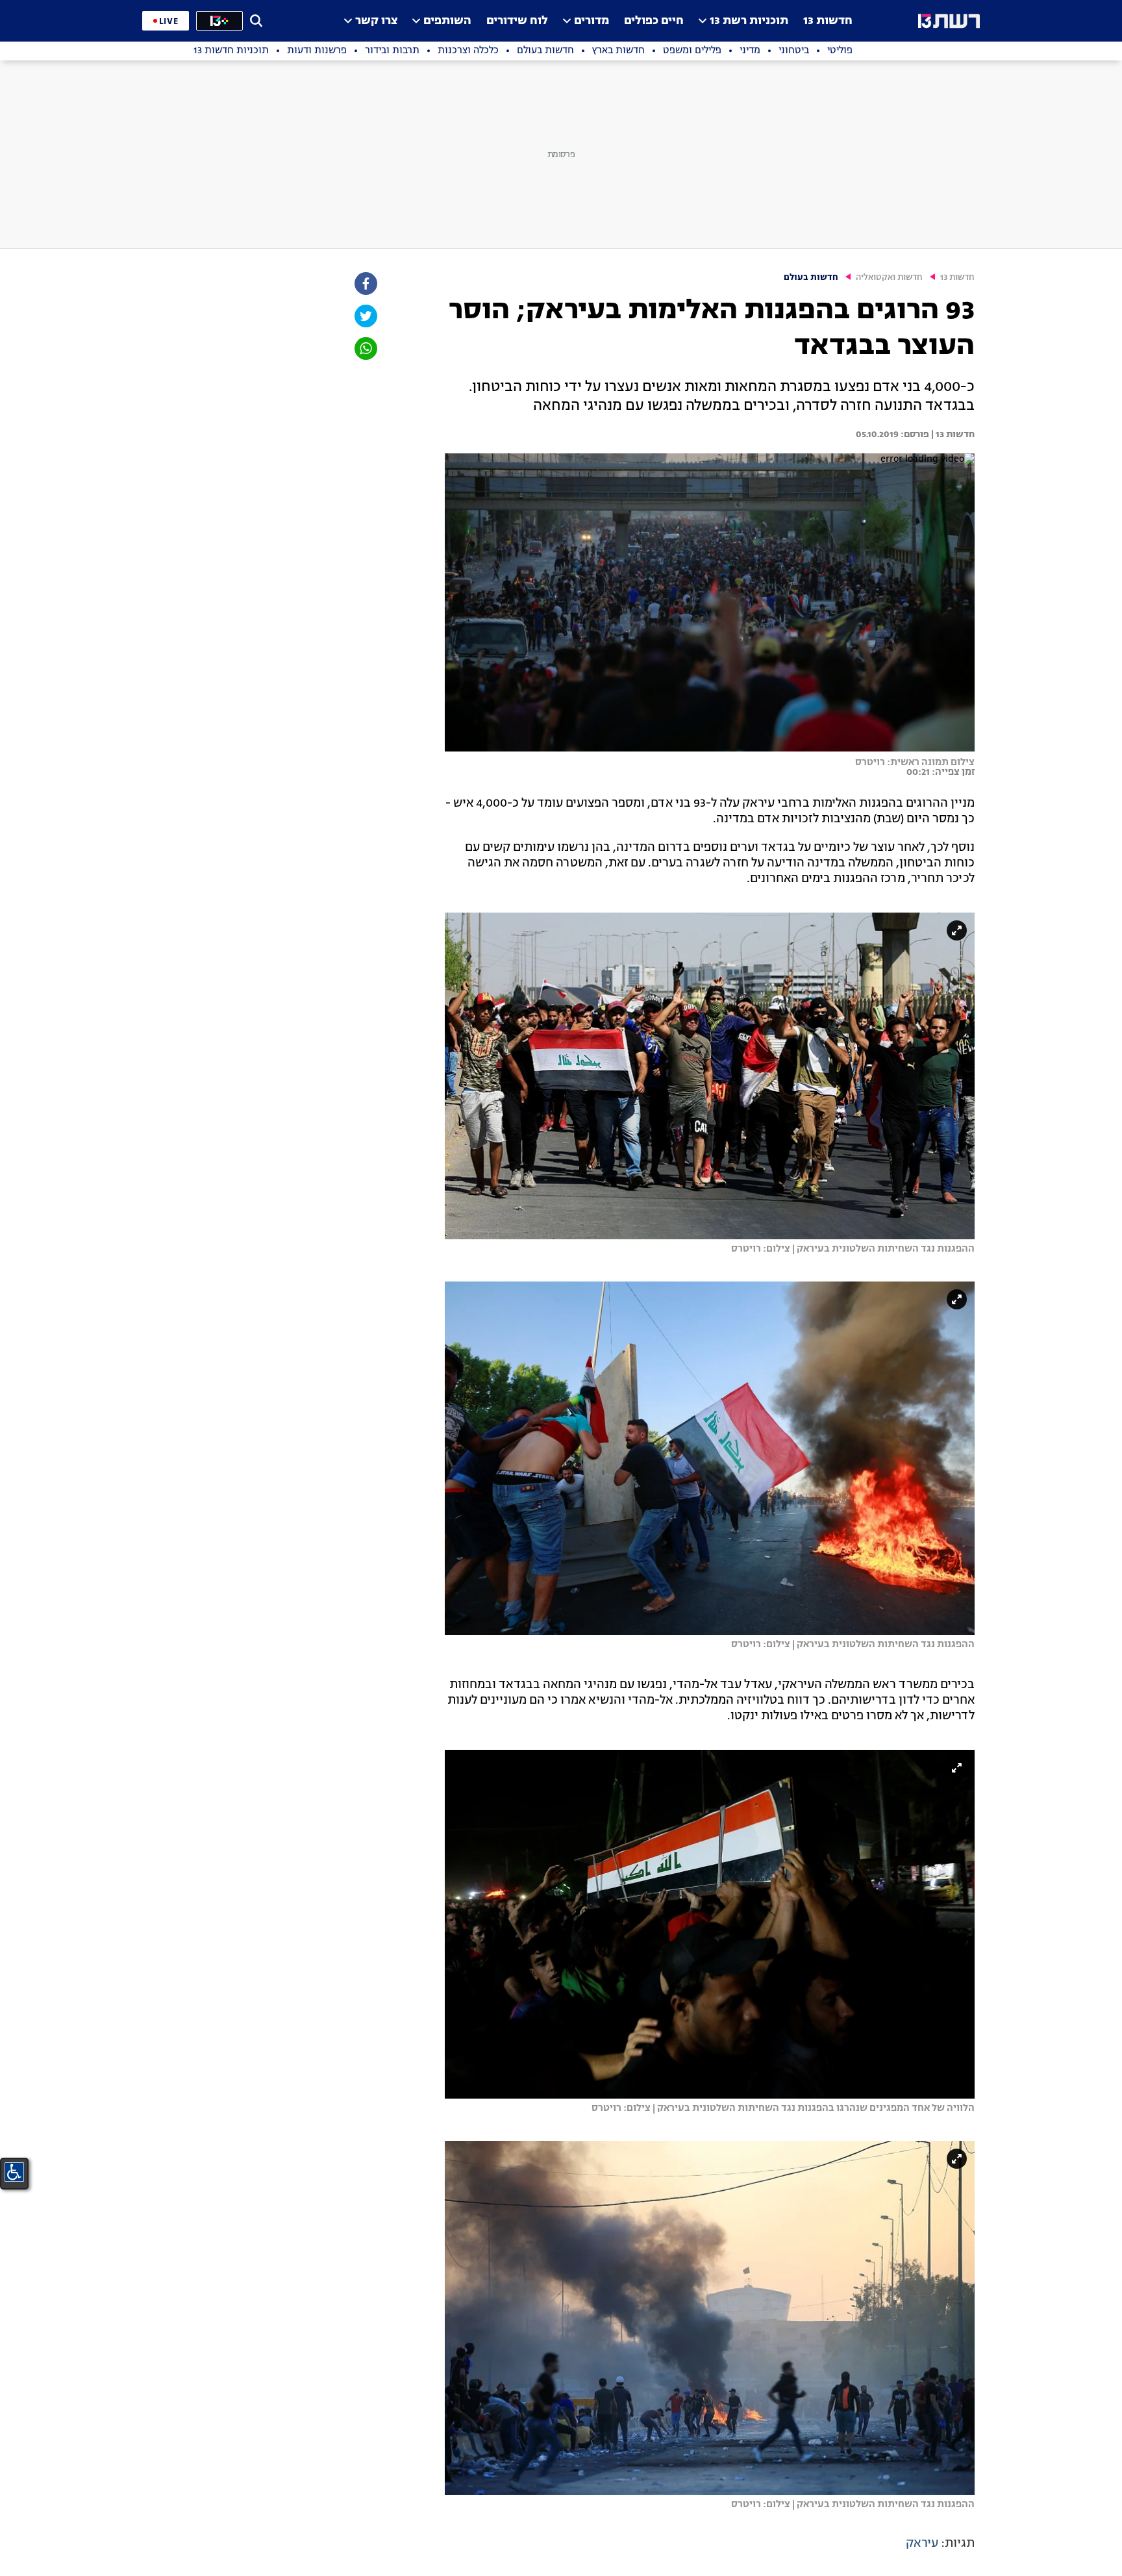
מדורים (592, 21)
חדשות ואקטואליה (889, 278)
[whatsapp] (365, 348)
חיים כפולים (654, 21)
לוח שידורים (517, 21)
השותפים (447, 21)
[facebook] (365, 284)
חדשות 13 (828, 21)
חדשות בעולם (811, 278)
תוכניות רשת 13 (749, 21)
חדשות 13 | (952, 435)
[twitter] (365, 316)
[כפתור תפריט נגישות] (14, 2172)
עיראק (922, 2544)
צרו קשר (376, 21)
